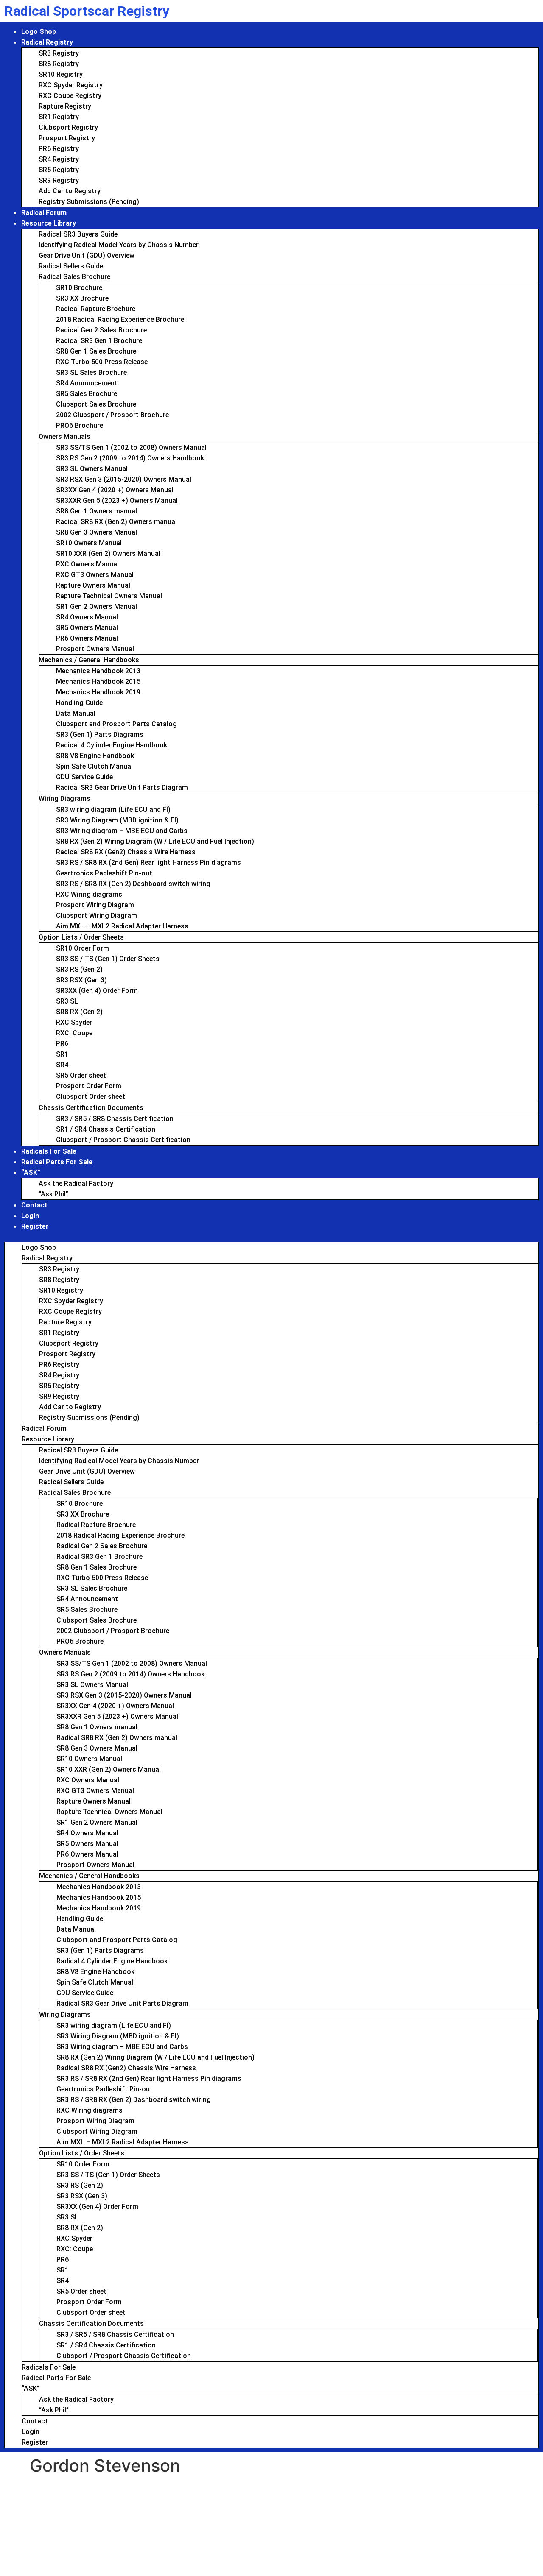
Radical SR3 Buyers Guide (78, 234)
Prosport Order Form (89, 1086)
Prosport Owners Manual (95, 649)
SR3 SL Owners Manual (92, 469)
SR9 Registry (59, 180)
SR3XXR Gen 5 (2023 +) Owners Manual (117, 500)
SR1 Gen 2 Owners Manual (97, 606)
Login (30, 1216)
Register (35, 1226)
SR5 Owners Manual (87, 628)
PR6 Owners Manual (87, 638)
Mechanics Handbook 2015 (98, 682)
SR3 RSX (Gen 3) (81, 980)
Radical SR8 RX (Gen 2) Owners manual (116, 522)
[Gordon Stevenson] (61, 2487)
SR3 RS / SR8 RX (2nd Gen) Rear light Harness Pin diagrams (148, 863)
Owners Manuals (64, 436)
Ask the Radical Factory (76, 1183)
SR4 (62, 1065)
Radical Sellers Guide (71, 266)
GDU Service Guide (84, 777)
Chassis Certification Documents (91, 1108)
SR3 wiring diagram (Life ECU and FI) (113, 810)
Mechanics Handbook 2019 (98, 692)
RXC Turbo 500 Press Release (102, 362)
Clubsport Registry (68, 127)
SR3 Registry (59, 53)
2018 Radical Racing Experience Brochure (120, 319)
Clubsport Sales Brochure (96, 404)
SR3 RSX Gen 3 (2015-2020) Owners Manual (124, 479)
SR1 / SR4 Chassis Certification (106, 1129)
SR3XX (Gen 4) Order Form (97, 991)
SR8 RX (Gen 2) (79, 1012)
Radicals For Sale (49, 1151)
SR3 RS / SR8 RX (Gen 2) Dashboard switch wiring (133, 884)
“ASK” (31, 1172)
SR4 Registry (59, 159)
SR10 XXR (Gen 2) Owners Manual (108, 553)
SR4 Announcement (87, 383)
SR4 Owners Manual (87, 617)
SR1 (62, 1054)
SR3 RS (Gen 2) (79, 969)
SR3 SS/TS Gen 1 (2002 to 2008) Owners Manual (131, 447)
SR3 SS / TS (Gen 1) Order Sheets (108, 959)
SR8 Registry (59, 64)
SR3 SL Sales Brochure (91, 372)
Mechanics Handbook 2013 (98, 671)
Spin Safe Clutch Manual (94, 766)
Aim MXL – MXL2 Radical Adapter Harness (122, 926)
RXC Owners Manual (87, 564)
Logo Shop (39, 32)
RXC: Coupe (74, 1033)
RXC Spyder (74, 1022)
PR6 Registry (59, 149)
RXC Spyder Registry (71, 85)
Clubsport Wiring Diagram (97, 916)
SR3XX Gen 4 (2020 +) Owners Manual (115, 490)
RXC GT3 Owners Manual (95, 575)
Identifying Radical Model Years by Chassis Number (119, 245)
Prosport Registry (67, 138)
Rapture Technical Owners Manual (109, 596)
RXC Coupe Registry (70, 96)
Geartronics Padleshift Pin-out (104, 873)
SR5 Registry (59, 170)
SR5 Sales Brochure (87, 394)
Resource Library (49, 223)
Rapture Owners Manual (93, 585)
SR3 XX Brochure (82, 298)
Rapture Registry (65, 106)
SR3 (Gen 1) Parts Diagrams (100, 735)
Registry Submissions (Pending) (89, 202)
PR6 (62, 1044)
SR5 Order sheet (81, 1075)
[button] (271, 1237)
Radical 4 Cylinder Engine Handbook (112, 745)
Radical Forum (44, 213)
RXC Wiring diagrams (89, 894)
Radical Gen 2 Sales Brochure (101, 330)
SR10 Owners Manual (89, 543)
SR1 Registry (59, 117)
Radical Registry (47, 42)
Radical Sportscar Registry (87, 11)
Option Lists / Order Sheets (81, 937)
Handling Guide (79, 703)
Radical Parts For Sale (57, 1162)
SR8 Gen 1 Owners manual (97, 511)
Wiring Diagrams (64, 799)
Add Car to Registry (70, 191)
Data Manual (76, 713)
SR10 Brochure (79, 288)
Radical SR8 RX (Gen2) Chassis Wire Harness (126, 852)
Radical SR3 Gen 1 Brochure (99, 341)
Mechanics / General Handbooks (89, 660)
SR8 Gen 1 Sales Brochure (96, 351)
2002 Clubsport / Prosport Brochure (112, 415)
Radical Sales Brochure (74, 277)
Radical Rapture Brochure (96, 309)
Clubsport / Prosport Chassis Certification (123, 1140)
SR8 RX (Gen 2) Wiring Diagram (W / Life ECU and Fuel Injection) (155, 841)
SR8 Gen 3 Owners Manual (97, 532)
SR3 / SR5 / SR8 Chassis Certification (115, 1119)
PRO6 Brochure (80, 425)
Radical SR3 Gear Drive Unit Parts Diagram (122, 788)
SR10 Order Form (83, 948)
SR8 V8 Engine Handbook (95, 756)
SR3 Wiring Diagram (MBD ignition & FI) (117, 820)
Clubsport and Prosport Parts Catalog (116, 724)
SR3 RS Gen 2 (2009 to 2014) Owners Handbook (130, 458)
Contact (34, 1205)
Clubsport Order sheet (91, 1097)
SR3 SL (67, 1001)
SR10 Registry (61, 74)
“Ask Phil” (53, 1194)
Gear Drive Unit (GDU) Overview (87, 255)
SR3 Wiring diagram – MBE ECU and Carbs (122, 831)
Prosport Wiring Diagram (95, 905)
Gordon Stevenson (100, 2497)
